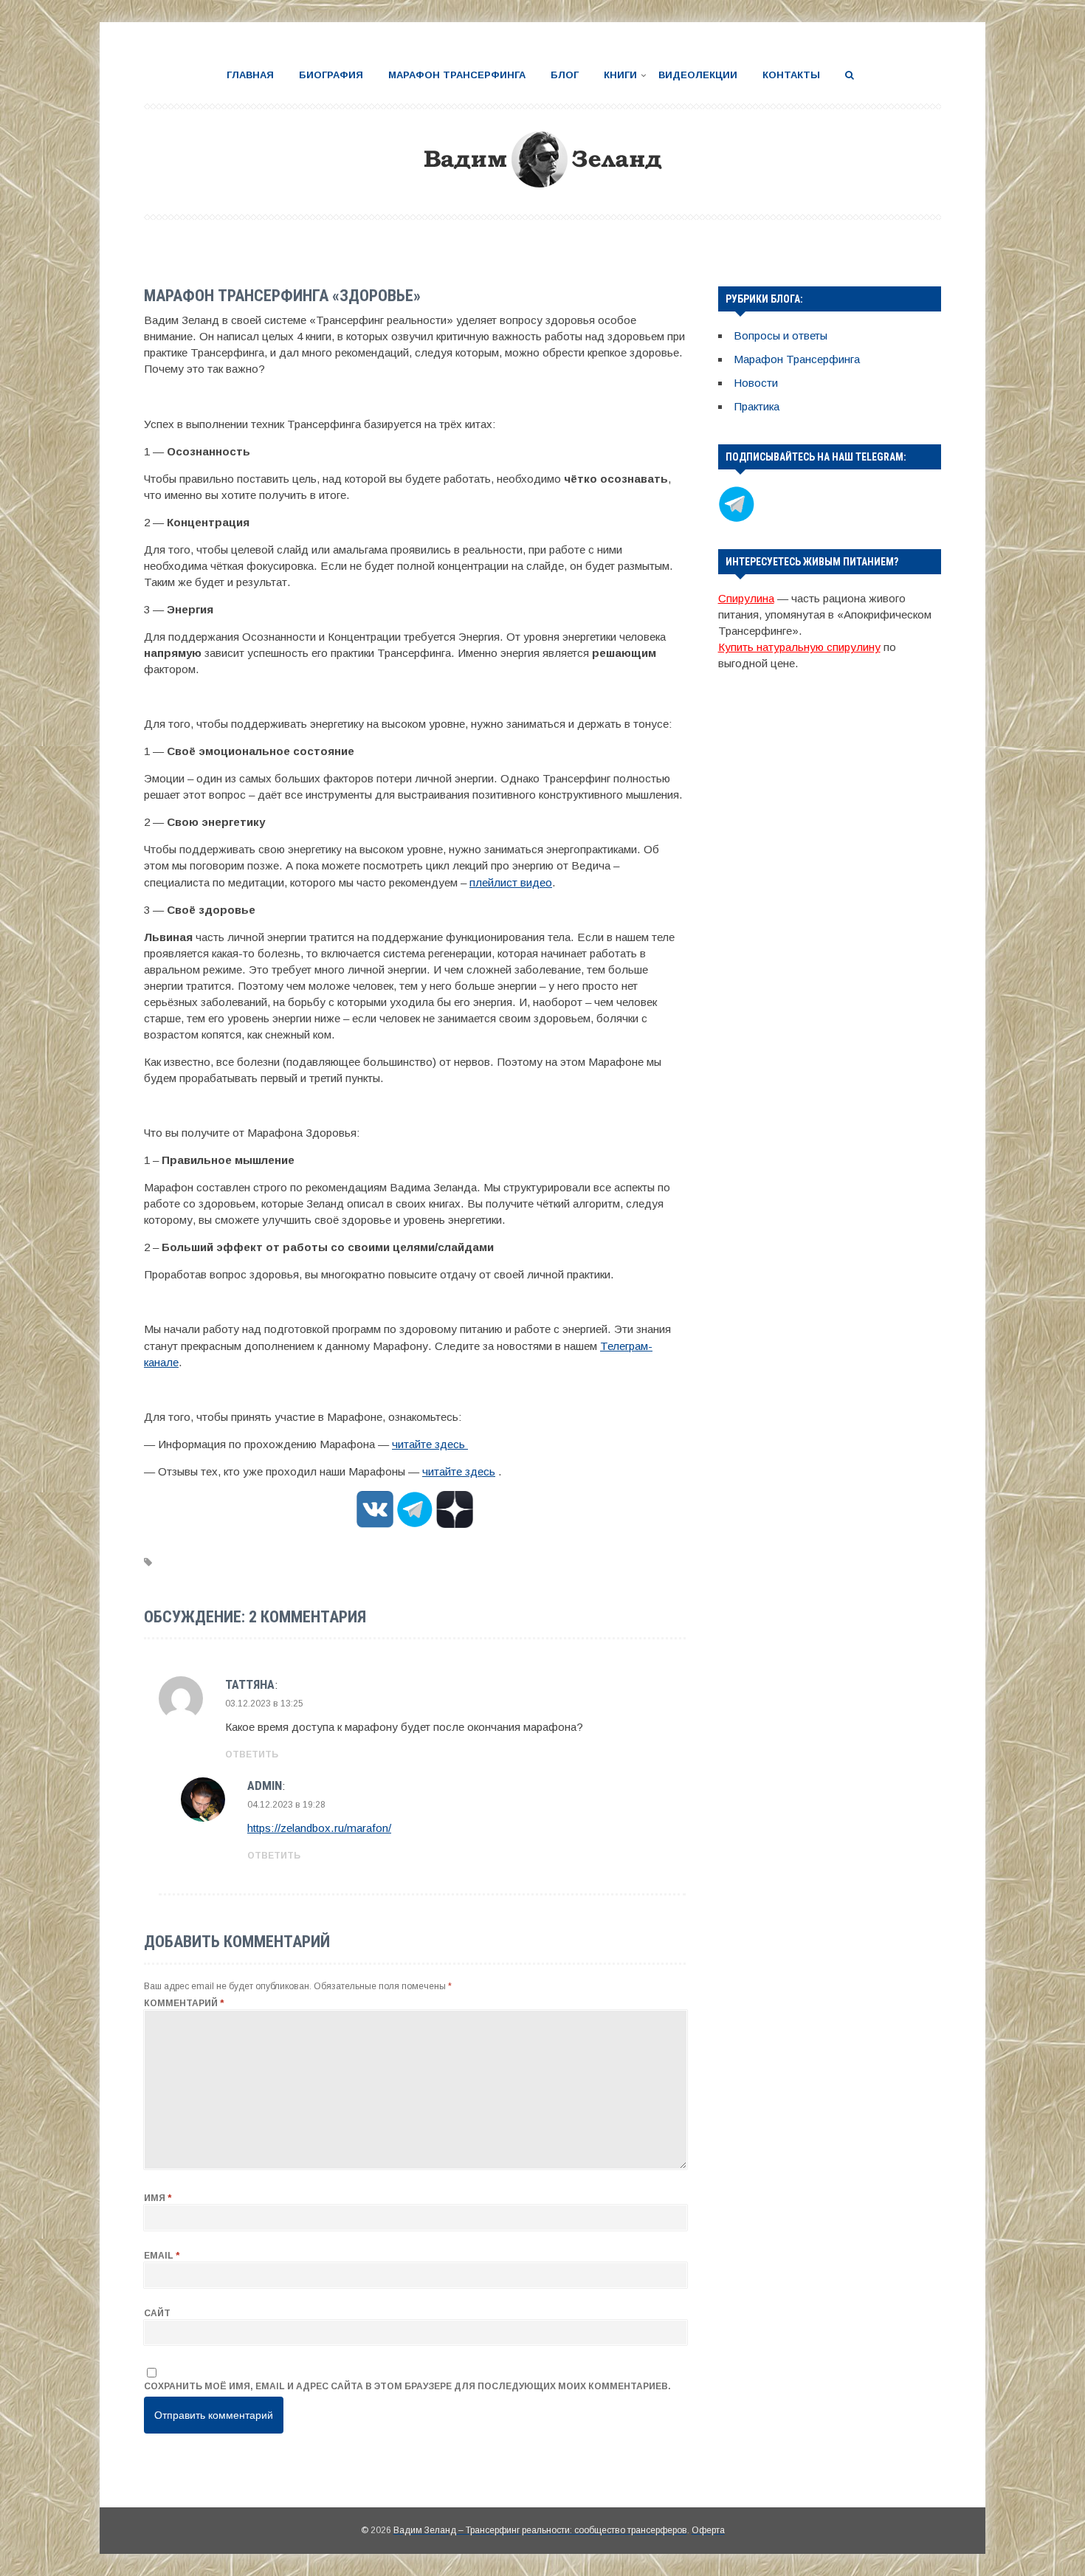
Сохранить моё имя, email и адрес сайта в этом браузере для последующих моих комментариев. (407, 2386)
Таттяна (250, 1684)
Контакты (791, 75)
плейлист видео (511, 882)
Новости (756, 383)
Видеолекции (698, 75)
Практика (757, 406)
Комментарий (184, 2003)
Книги (620, 75)
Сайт (157, 2313)
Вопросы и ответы (781, 335)
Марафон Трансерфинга (457, 75)
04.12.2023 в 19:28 (286, 1805)
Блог (565, 75)
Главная (250, 75)
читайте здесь (430, 1444)
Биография (331, 75)
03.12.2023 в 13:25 (264, 1704)
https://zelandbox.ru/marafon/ (319, 1828)
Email (162, 2256)
